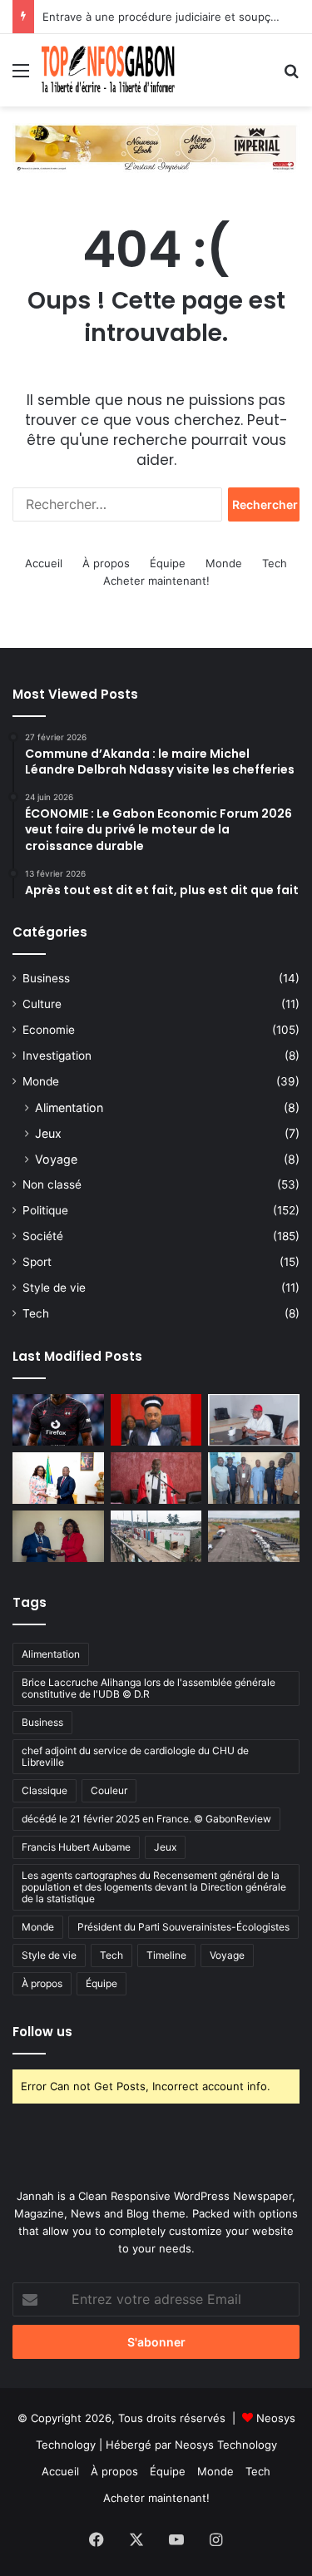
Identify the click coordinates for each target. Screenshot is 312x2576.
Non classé (52, 1184)
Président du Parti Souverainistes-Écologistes (183, 1927)
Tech (275, 563)
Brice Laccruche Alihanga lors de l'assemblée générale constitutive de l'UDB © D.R (149, 1688)
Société (43, 1236)
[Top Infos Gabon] (108, 70)
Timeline (166, 1955)
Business (46, 978)
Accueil (44, 563)
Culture (42, 1004)
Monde (224, 563)
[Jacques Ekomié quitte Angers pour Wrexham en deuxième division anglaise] (58, 1420)
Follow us (42, 2032)
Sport (37, 1262)
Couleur (109, 1790)
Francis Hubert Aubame (76, 1847)
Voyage (56, 1159)
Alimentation (69, 1108)
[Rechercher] (291, 76)
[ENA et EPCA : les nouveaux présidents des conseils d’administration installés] (58, 1536)
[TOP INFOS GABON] (156, 146)
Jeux (48, 1133)
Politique (45, 1210)
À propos (106, 563)
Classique (45, 1790)
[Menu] (21, 76)
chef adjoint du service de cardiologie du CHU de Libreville (135, 1756)
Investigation (57, 1056)
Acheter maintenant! (156, 581)
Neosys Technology (226, 2445)
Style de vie (54, 1288)
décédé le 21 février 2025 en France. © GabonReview (146, 1819)
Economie (49, 1030)
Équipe (168, 563)
